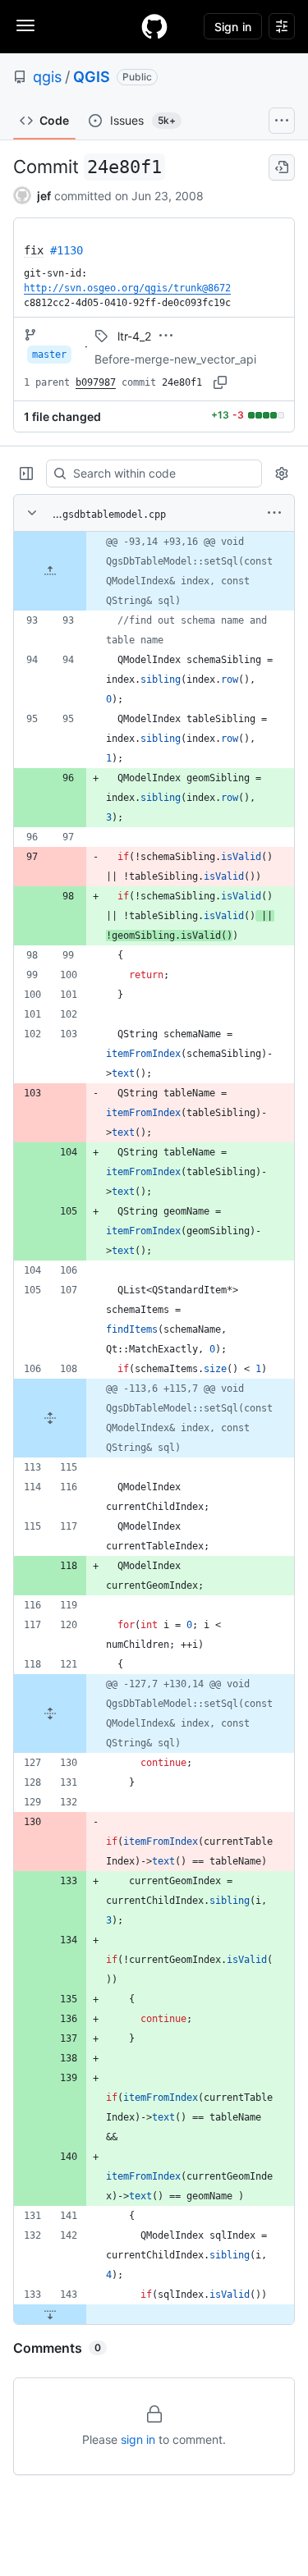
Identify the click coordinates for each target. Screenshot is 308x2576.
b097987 (96, 382)
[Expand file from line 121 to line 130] (50, 1714)
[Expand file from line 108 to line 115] (50, 1418)
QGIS (92, 77)
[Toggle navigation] (25, 25)
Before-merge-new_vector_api (175, 359)
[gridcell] (154, 571)
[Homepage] (154, 26)
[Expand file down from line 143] (50, 2314)
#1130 (67, 250)
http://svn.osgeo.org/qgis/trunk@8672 (127, 288)
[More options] (274, 513)
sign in (138, 2439)
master (49, 355)
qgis (47, 77)
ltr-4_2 (134, 336)
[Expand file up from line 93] (50, 571)
